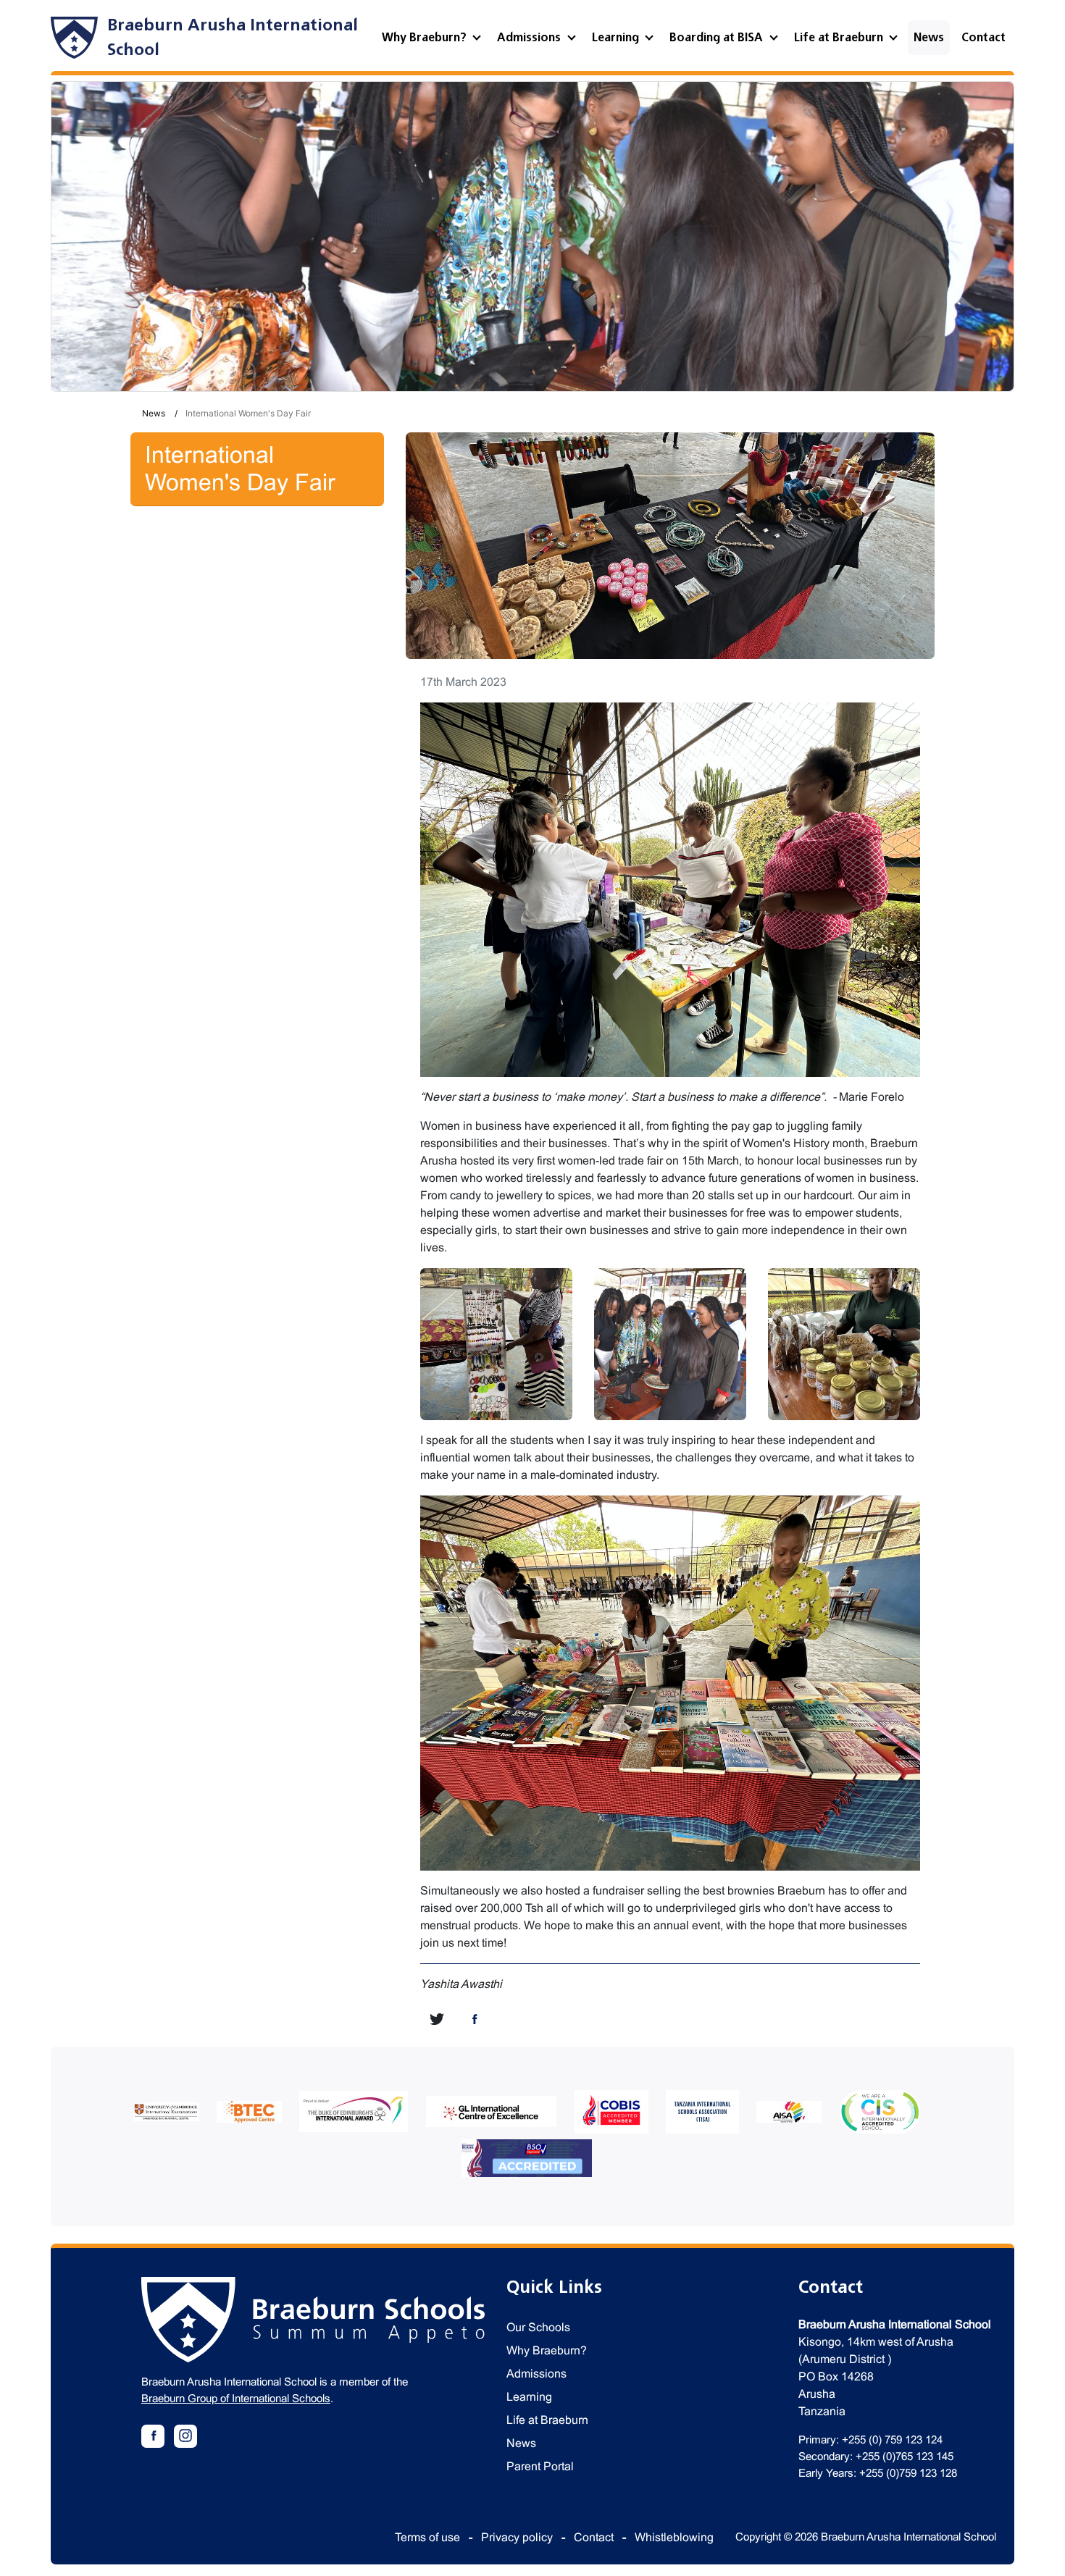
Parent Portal (540, 2466)
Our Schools (538, 2327)
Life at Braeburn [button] (840, 38)
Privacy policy (517, 2537)
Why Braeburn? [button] (426, 38)
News (929, 38)
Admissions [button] (530, 38)
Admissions (536, 2374)
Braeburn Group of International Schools (236, 2398)
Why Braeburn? (547, 2350)
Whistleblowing (674, 2537)
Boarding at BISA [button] (718, 38)
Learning (529, 2397)
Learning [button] (617, 38)
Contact (983, 38)
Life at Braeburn (547, 2420)
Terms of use (427, 2537)
